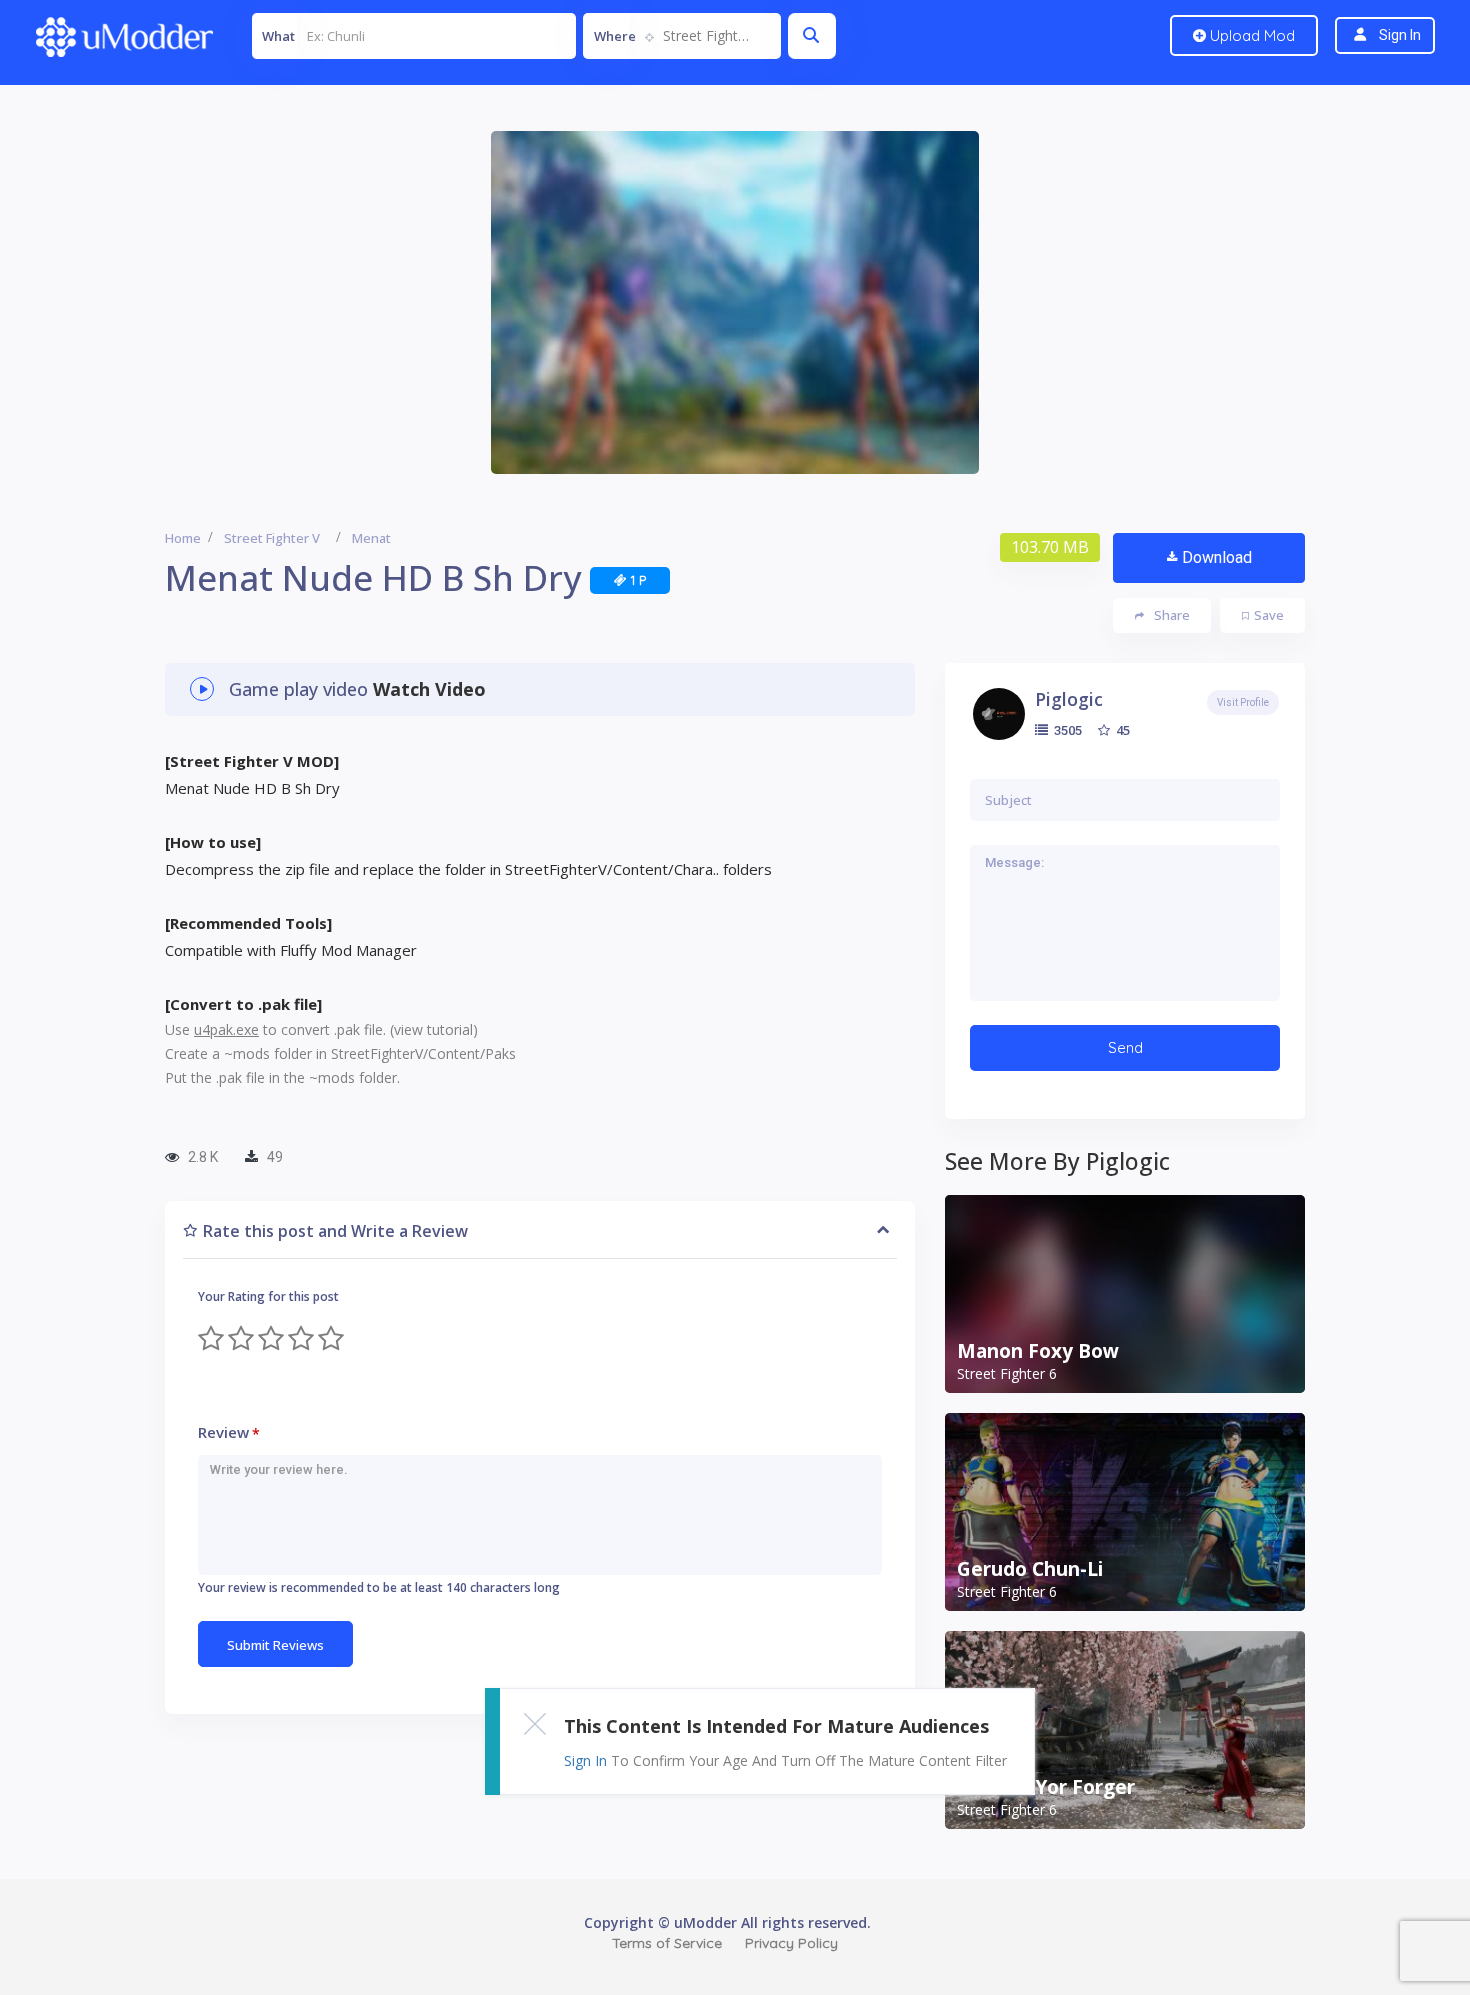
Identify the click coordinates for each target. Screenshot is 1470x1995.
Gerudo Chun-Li (1030, 1569)
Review (229, 1432)
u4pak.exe (226, 1029)
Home (183, 538)
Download (1217, 557)
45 (1121, 730)
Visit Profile (1243, 702)
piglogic (1069, 699)
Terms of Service (667, 1943)
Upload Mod (1250, 35)
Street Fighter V (272, 538)
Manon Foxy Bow (1038, 1351)
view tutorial (433, 1029)
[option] (735, 302)
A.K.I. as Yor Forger (1046, 1787)
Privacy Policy (791, 1943)
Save (1269, 615)
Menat (371, 538)
